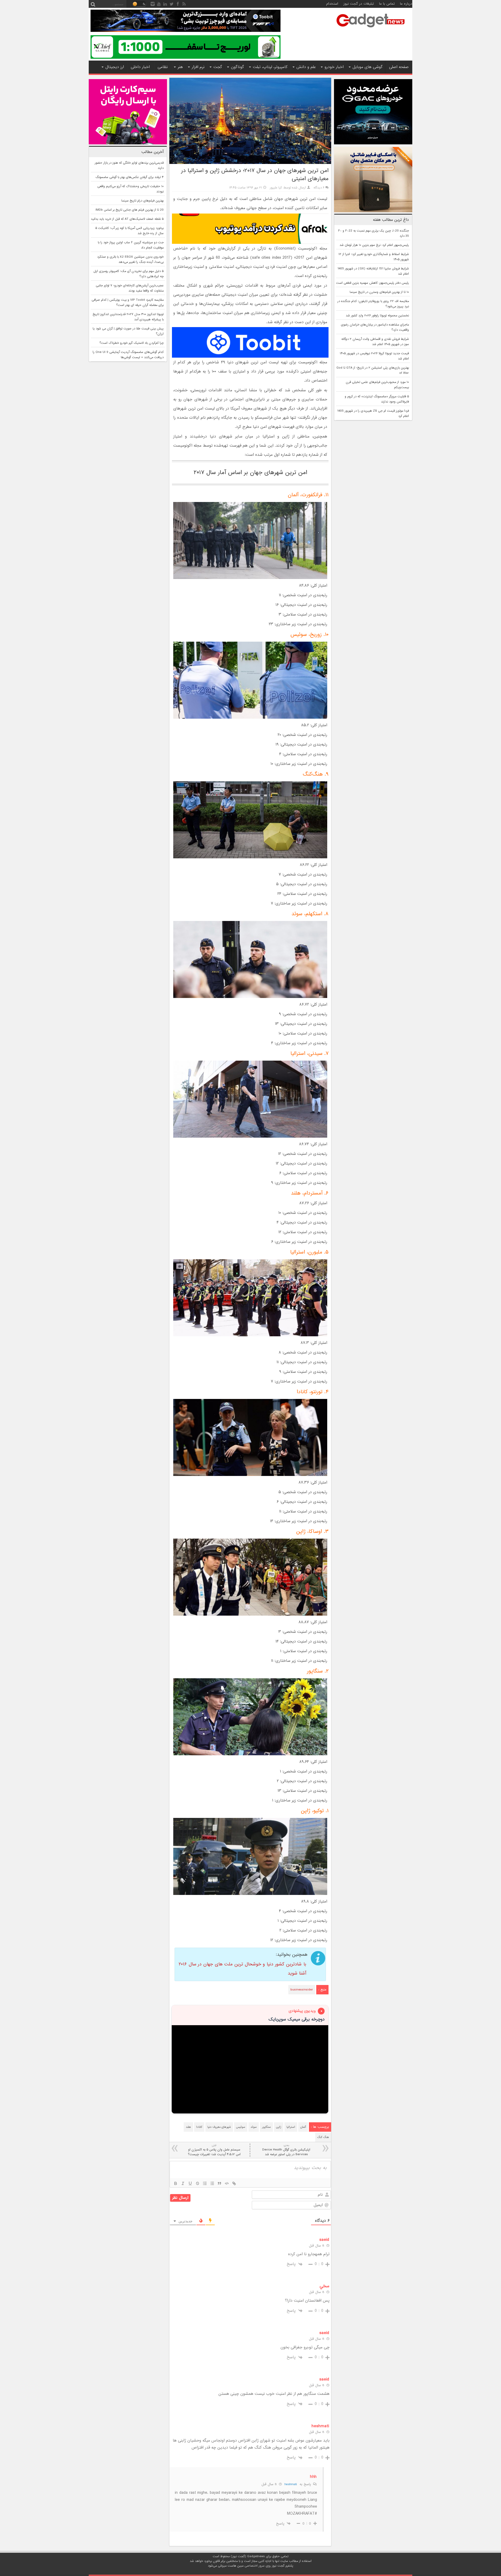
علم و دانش (306, 67)
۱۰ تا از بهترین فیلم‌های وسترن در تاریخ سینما (379, 292)
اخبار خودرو (334, 67)
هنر (180, 67)
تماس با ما (387, 4)
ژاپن (279, 2127)
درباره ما (406, 4)
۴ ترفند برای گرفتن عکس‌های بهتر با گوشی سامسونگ (130, 177)
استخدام (332, 4)
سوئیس (241, 2127)
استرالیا (291, 2127)
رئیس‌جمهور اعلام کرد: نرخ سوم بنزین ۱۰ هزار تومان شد (374, 245)
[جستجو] (93, 4)
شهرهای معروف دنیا (219, 2127)
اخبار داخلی (140, 67)
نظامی (163, 67)
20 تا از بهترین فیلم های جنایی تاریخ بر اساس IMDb (130, 210)
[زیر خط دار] (190, 2183)
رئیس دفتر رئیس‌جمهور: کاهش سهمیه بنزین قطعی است (372, 283)
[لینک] (234, 2183)
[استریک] (198, 2183)
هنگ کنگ (323, 2137)
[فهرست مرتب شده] (205, 2183)
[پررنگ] (176, 2183)
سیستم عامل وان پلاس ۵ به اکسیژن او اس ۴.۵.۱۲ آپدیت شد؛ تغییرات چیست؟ (214, 2150)
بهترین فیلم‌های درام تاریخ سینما (142, 201)
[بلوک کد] (227, 2183)
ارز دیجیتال (115, 67)
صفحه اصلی (399, 67)
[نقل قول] (219, 2183)
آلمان (303, 2127)
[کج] (183, 2183)
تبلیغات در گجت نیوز (359, 4)
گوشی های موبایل (368, 67)
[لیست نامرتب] (212, 2183)
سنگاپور (266, 2127)
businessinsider (302, 1990)
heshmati (291, 2484)
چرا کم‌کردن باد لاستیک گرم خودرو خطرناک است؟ (132, 343)
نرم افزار (198, 67)
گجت (218, 67)
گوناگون (237, 67)
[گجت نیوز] (371, 29)
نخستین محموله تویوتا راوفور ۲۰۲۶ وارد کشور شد (377, 316)
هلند (188, 2127)
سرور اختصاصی (255, 2566)
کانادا (199, 2127)
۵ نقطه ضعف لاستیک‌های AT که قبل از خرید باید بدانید (127, 219)
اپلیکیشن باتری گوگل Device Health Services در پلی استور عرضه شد (286, 2150)
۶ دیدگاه (319, 188)
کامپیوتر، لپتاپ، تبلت (270, 67)
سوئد (254, 2127)
